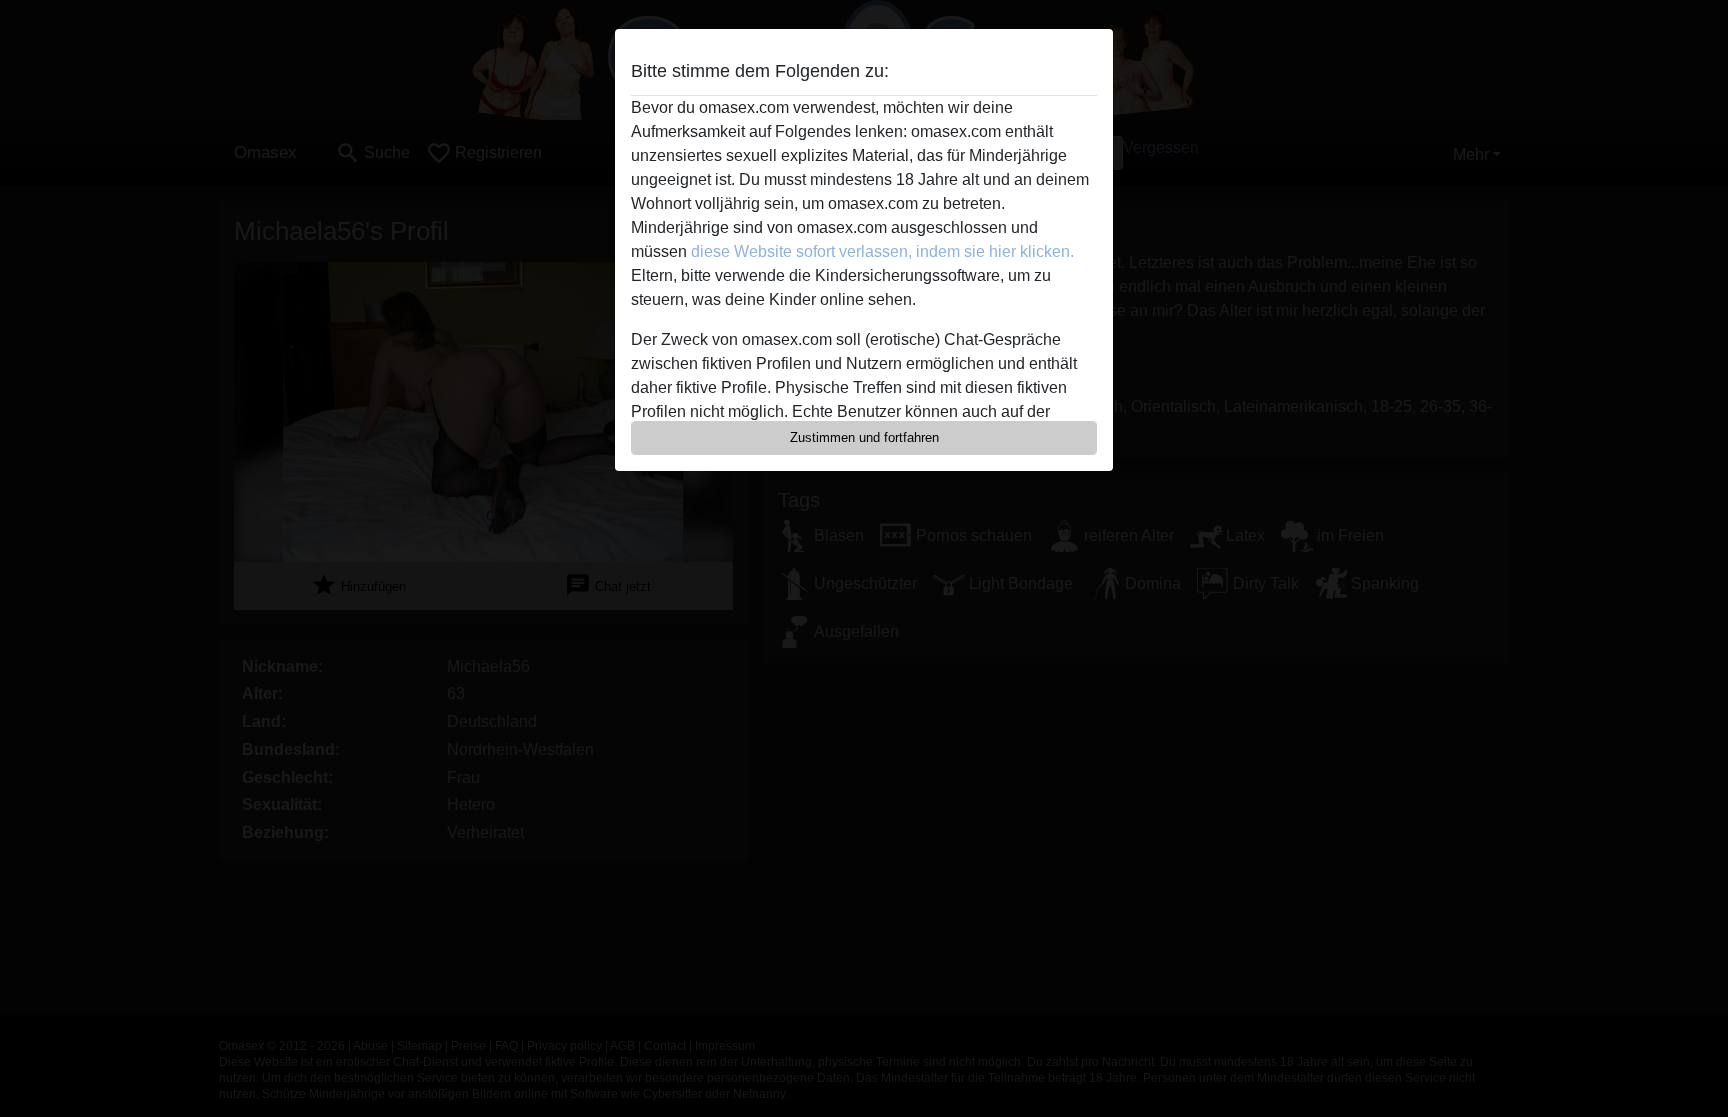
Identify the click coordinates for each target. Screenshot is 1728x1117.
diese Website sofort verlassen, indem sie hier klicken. (882, 251)
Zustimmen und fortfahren (864, 437)
